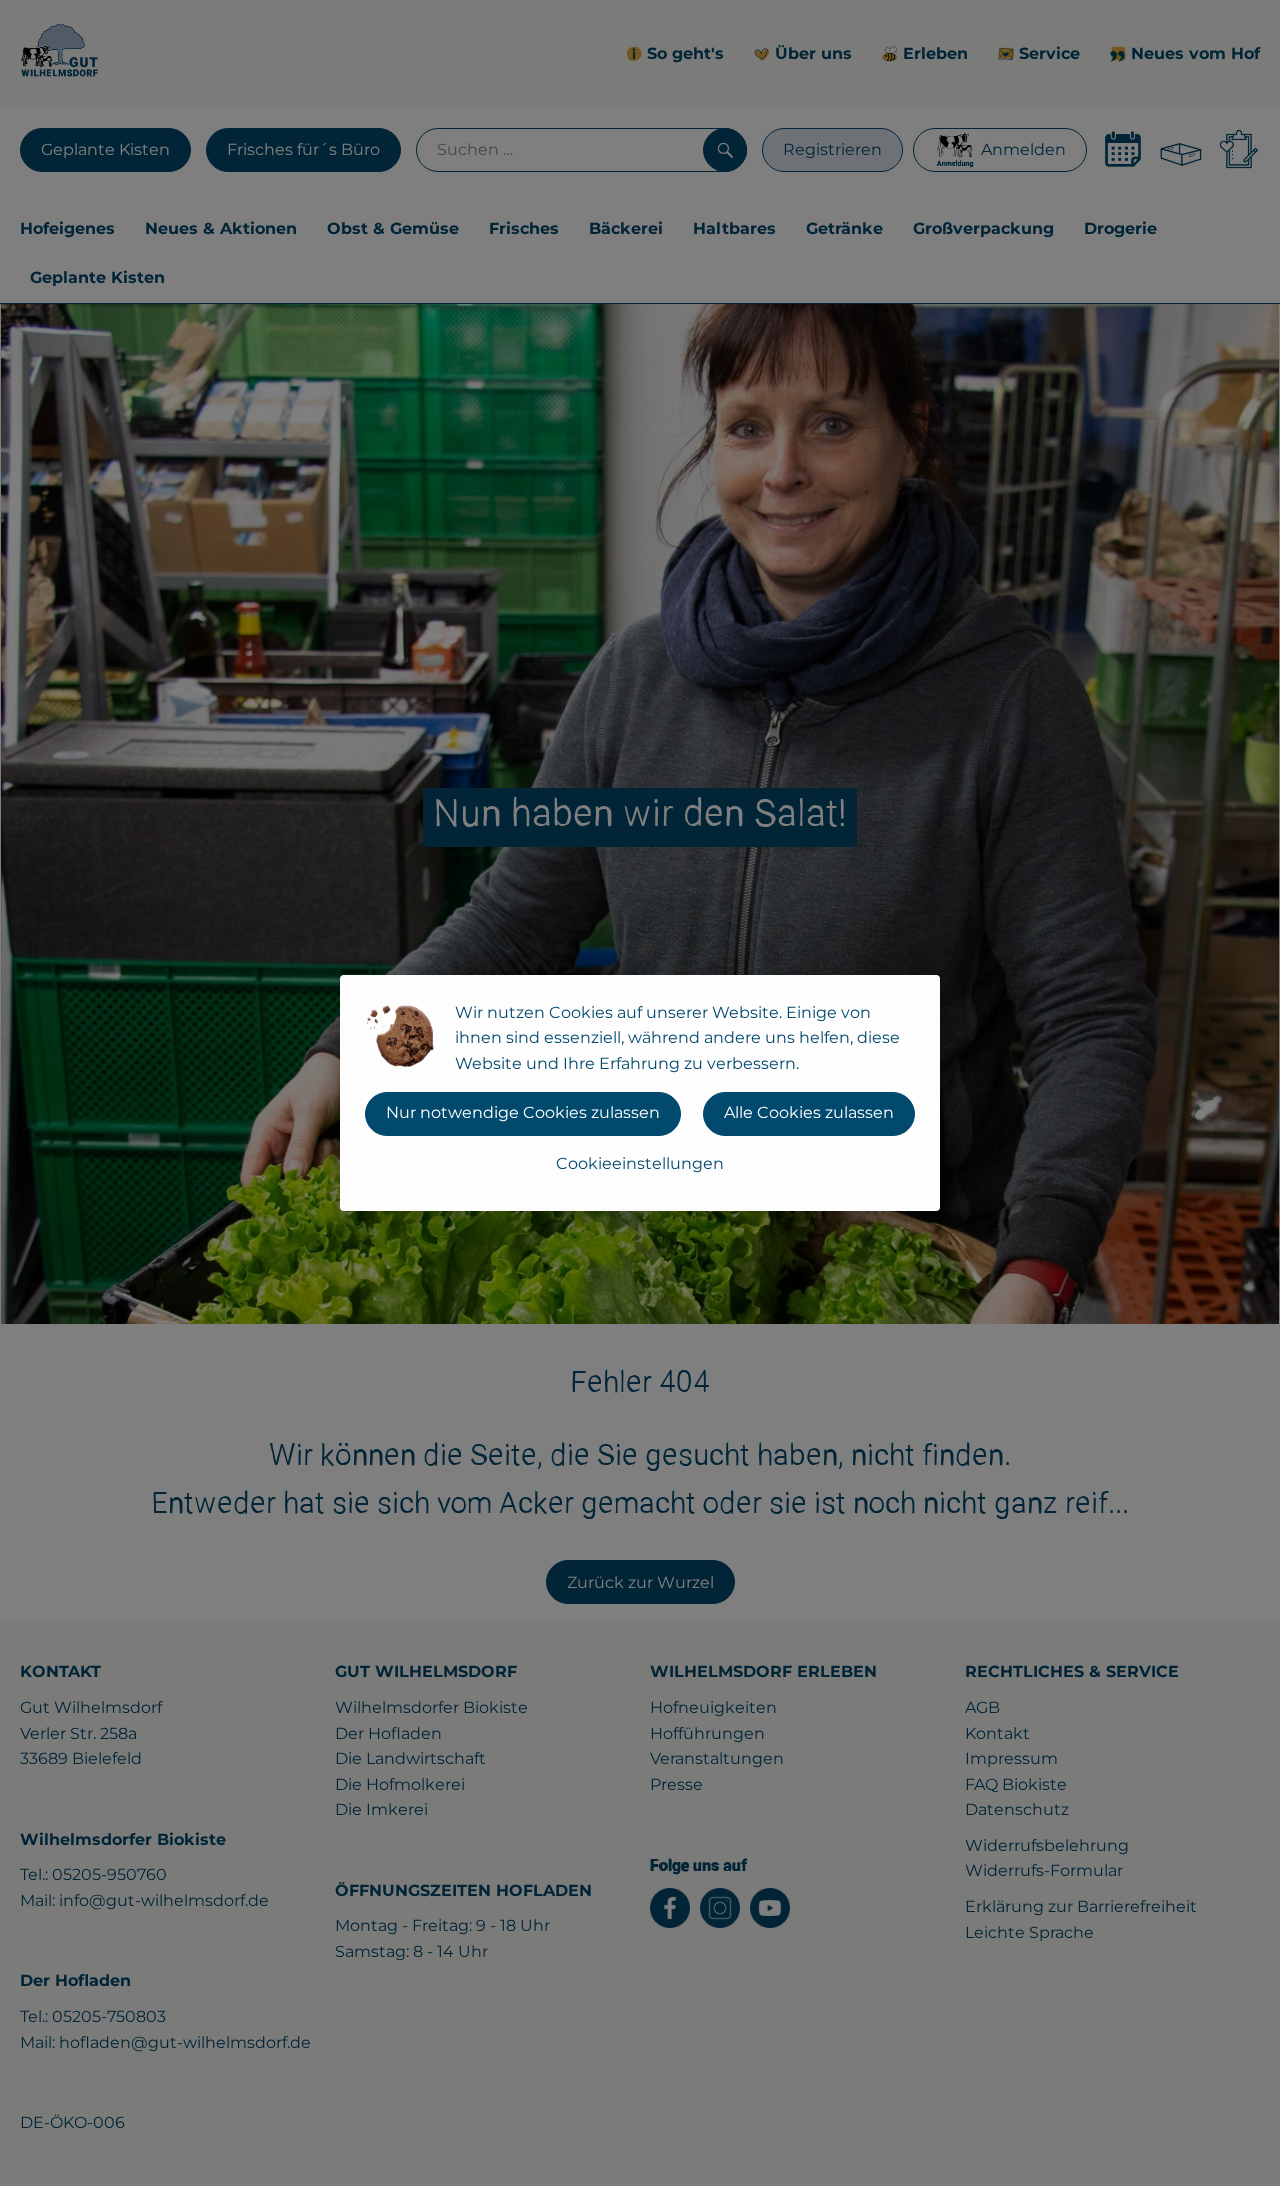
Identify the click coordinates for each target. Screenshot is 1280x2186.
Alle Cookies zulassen (809, 1112)
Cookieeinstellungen (640, 1163)
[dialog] (640, 1093)
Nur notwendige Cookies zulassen (523, 1112)
